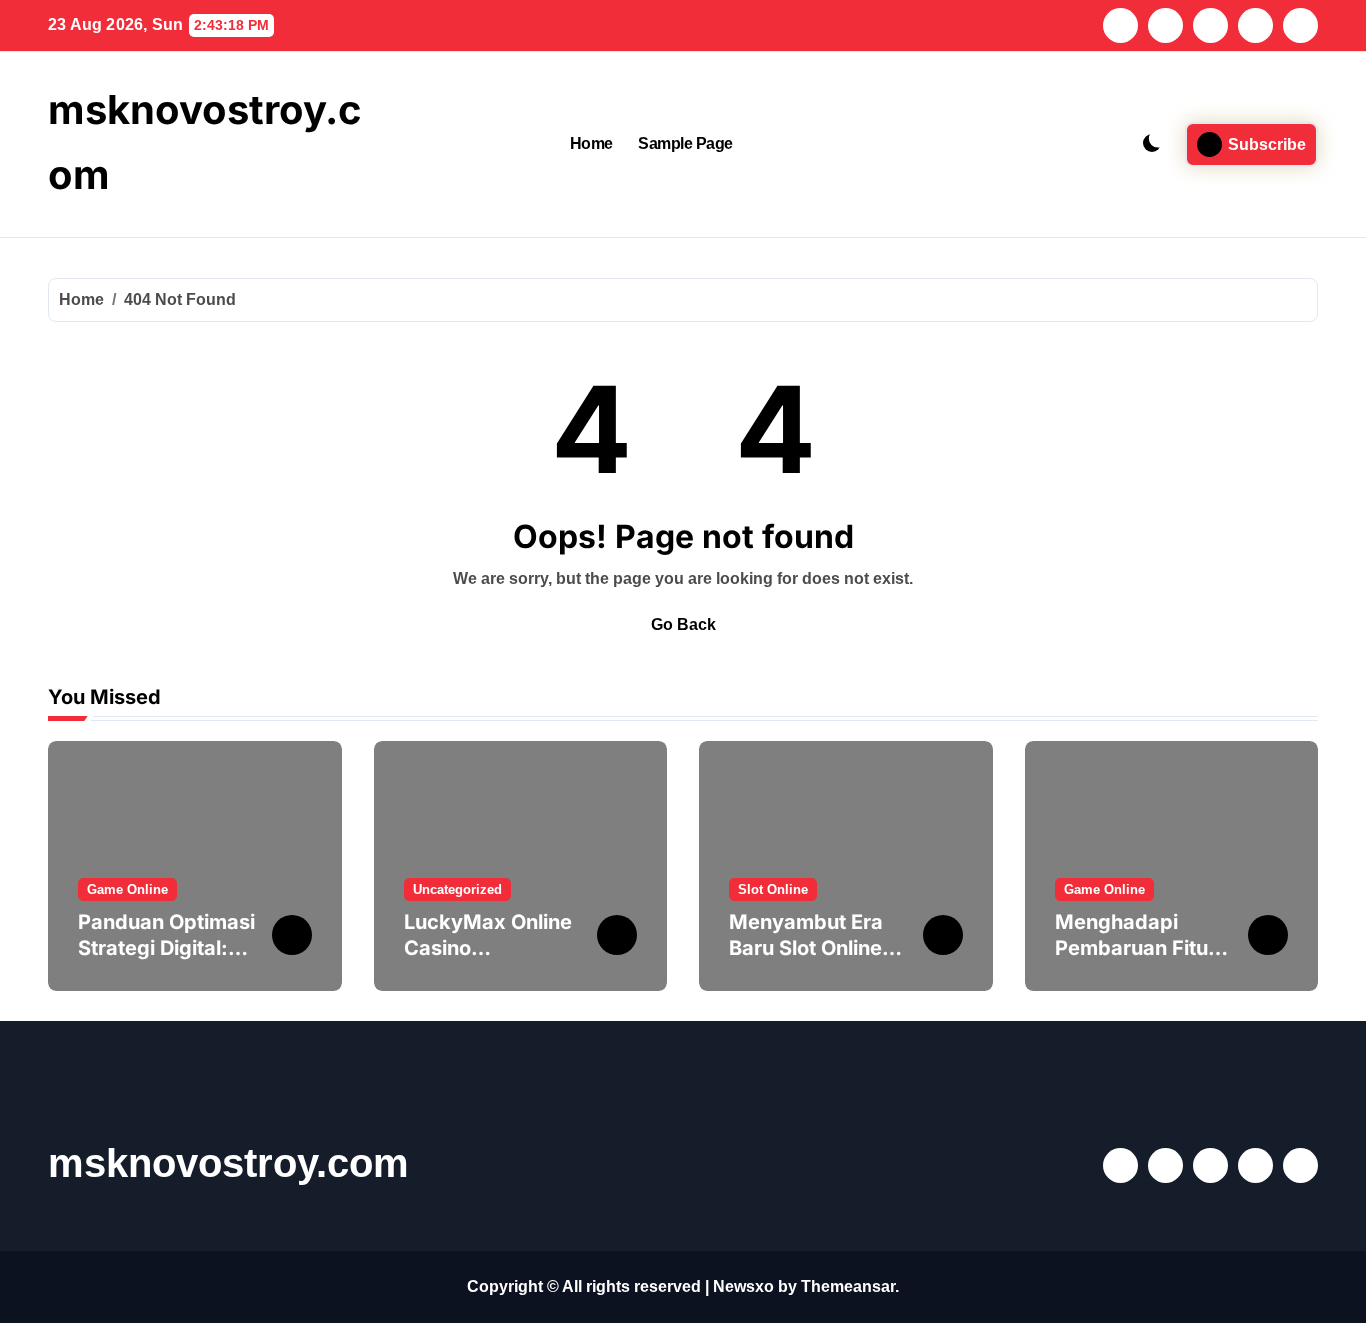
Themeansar (848, 1286)
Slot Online (773, 889)
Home (591, 143)
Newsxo (743, 1286)
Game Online (127, 889)
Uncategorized (457, 889)
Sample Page (685, 143)
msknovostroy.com (228, 1163)
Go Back (683, 624)
